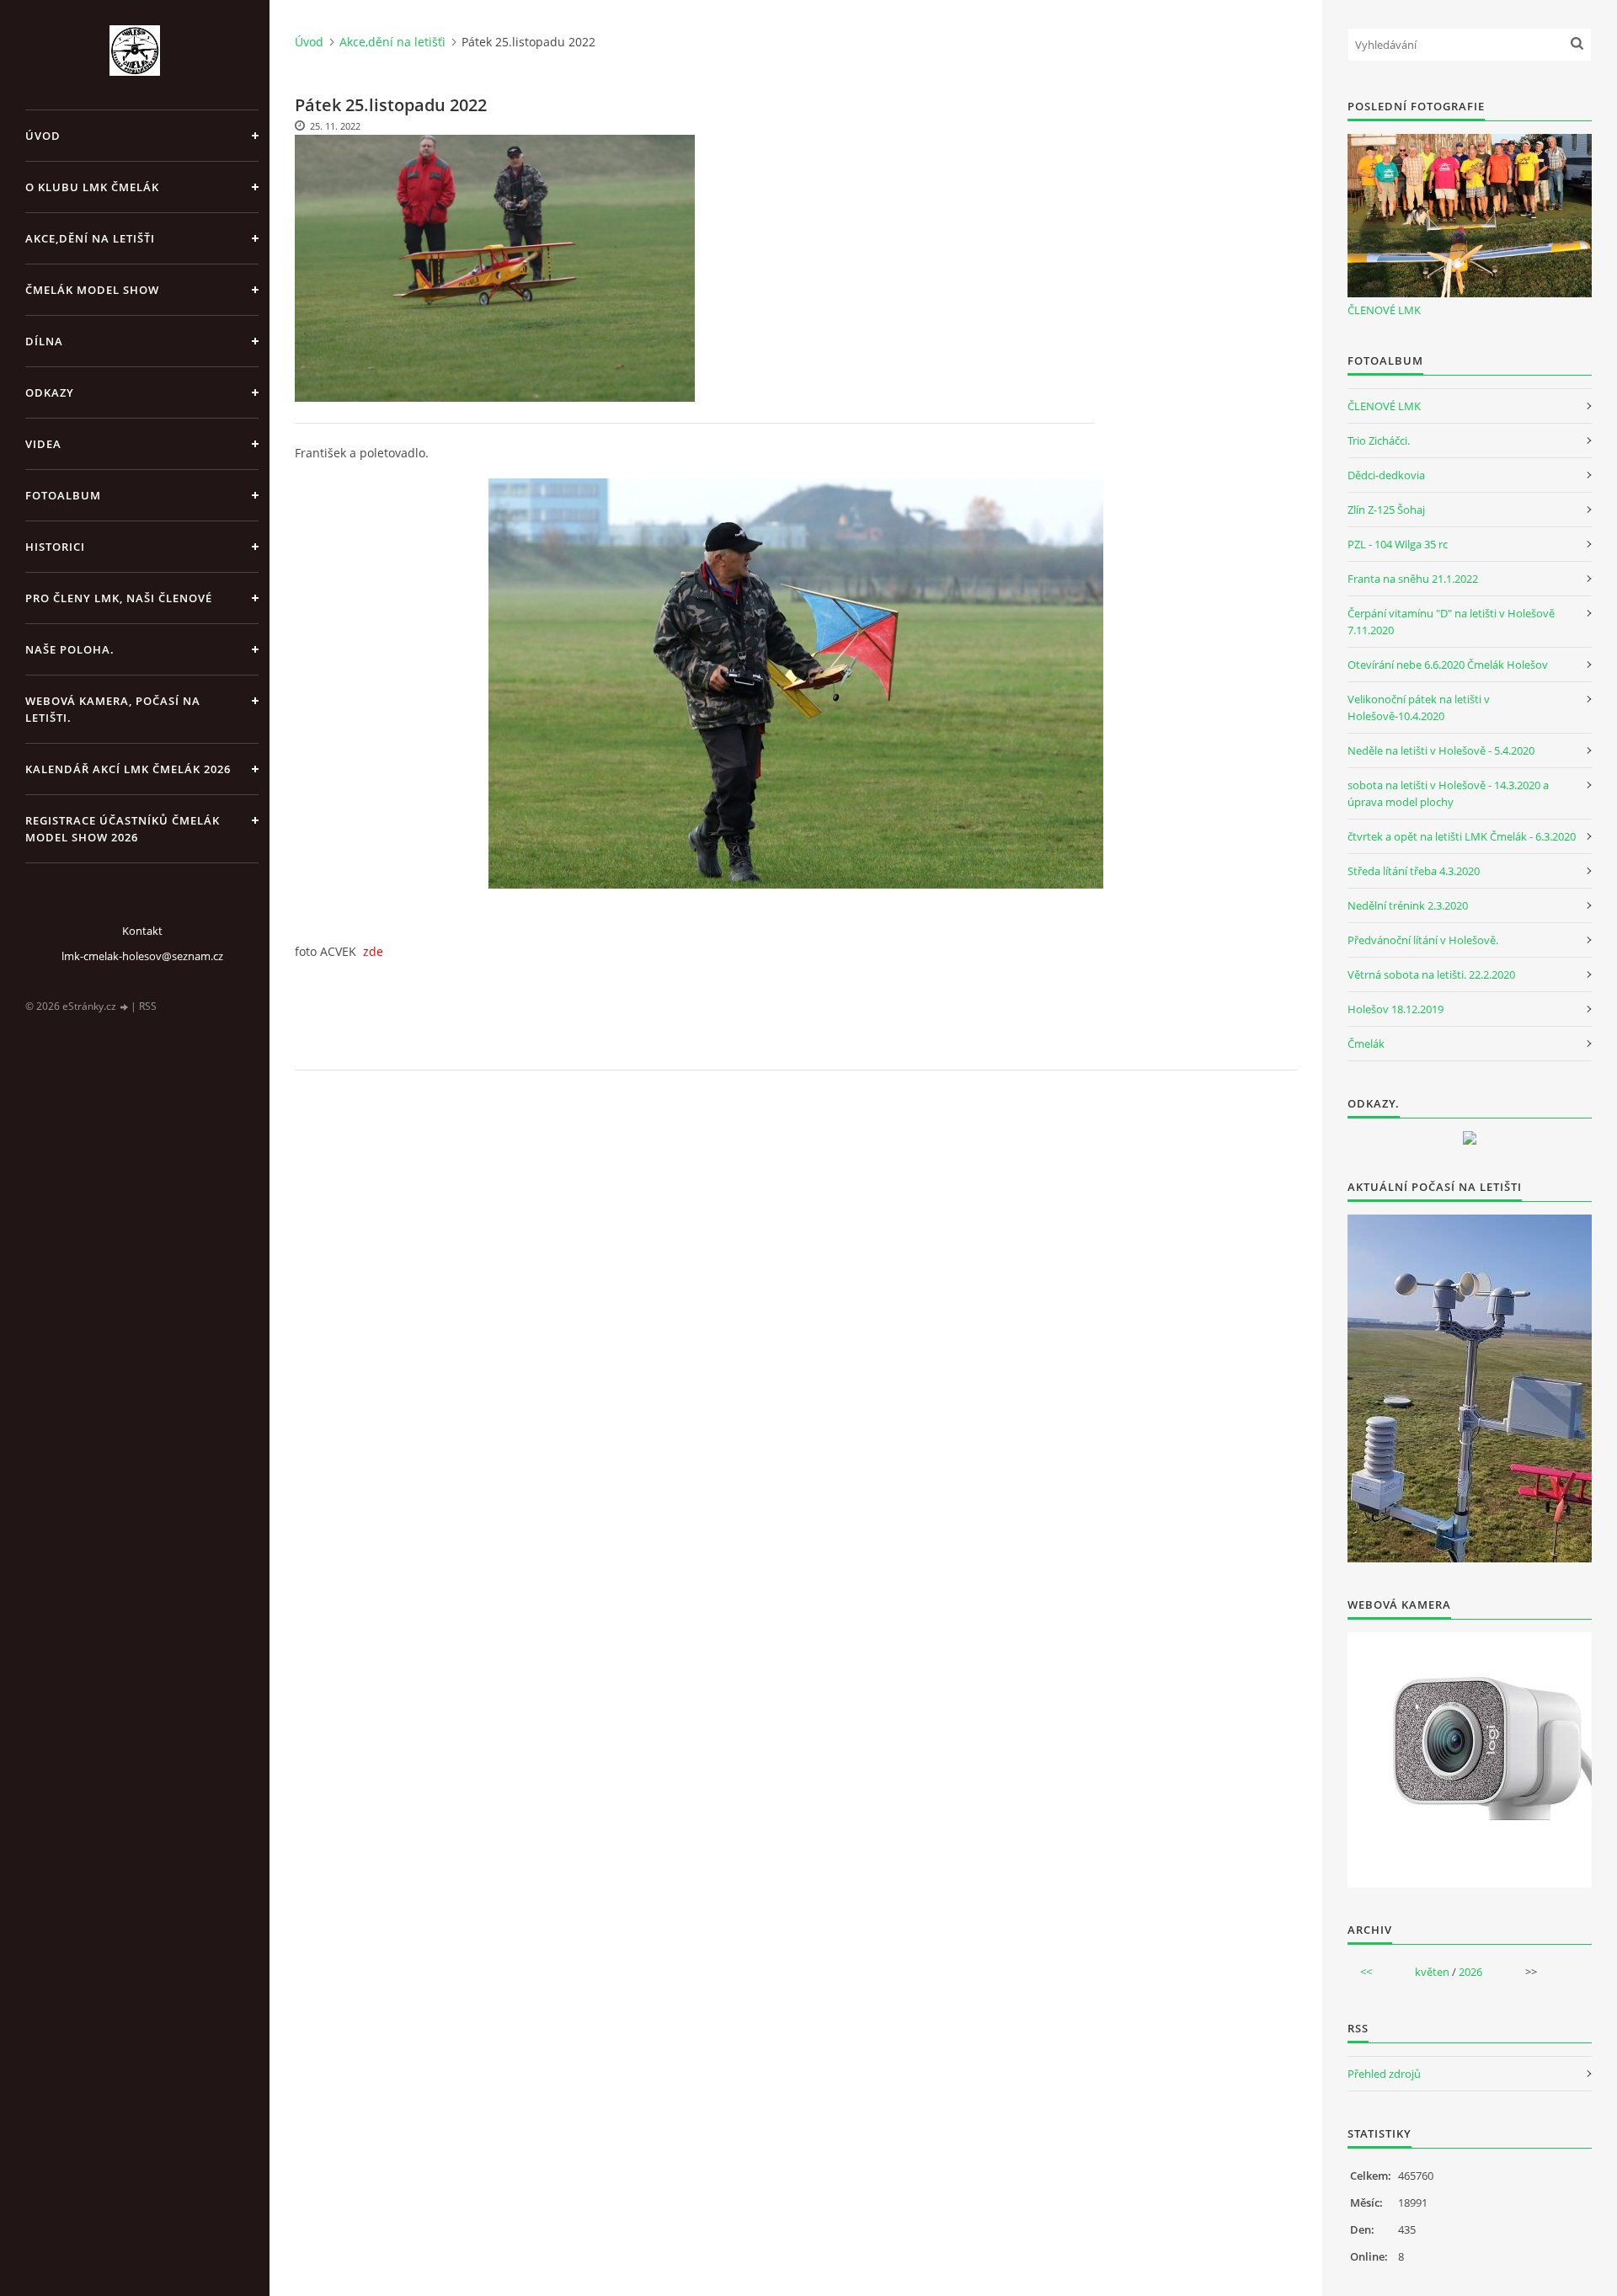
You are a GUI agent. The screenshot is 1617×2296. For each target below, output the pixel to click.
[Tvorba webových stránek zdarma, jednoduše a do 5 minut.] (125, 1007)
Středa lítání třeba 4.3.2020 (1414, 871)
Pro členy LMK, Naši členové (119, 598)
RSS (148, 1006)
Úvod (43, 136)
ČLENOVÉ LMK (1384, 310)
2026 (1470, 1972)
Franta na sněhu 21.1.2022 (1413, 579)
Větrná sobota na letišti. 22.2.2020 (1431, 974)
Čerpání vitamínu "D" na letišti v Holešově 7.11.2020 (1451, 622)
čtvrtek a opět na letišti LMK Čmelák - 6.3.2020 (1462, 836)
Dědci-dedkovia (1386, 475)
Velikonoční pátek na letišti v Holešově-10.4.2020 (1419, 707)
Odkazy (50, 392)
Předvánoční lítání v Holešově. (1423, 940)
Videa (43, 444)
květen (1432, 1972)
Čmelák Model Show (92, 290)
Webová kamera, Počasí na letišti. (113, 709)
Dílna (44, 341)
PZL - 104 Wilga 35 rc (1398, 544)
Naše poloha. (70, 649)
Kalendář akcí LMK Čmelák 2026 (128, 769)
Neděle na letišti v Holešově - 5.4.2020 (1441, 750)
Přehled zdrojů (1384, 2074)
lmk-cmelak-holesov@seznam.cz (142, 956)
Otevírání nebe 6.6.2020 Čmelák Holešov (1448, 665)
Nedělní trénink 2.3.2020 (1408, 905)
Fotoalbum (63, 495)
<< (1366, 1972)
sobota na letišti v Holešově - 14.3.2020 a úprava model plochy (1448, 793)
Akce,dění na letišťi (90, 238)
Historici (55, 547)
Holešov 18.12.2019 (1396, 1009)
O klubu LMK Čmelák (92, 187)
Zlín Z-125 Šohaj (1386, 510)
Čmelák (1366, 1044)
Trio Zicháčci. (1379, 441)
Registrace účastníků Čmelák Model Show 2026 (123, 829)
